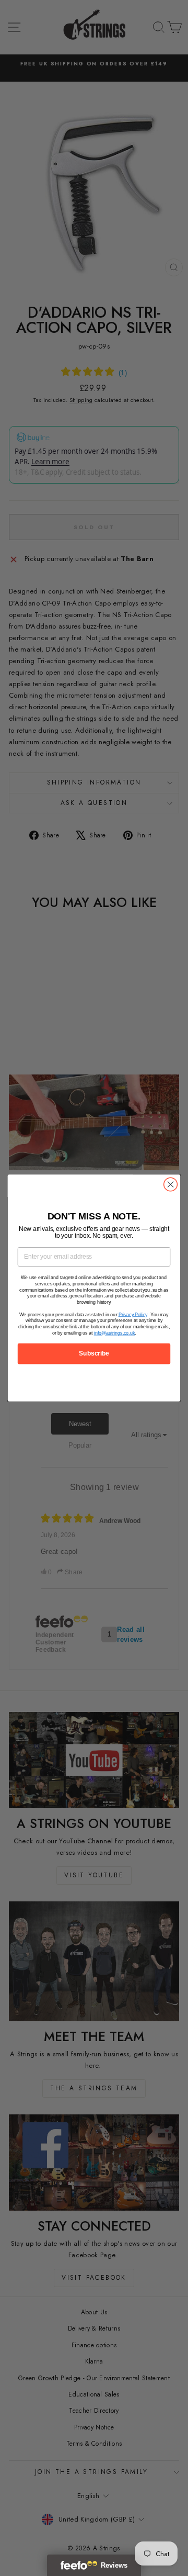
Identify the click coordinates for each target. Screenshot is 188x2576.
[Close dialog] (171, 1184)
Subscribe (94, 1353)
